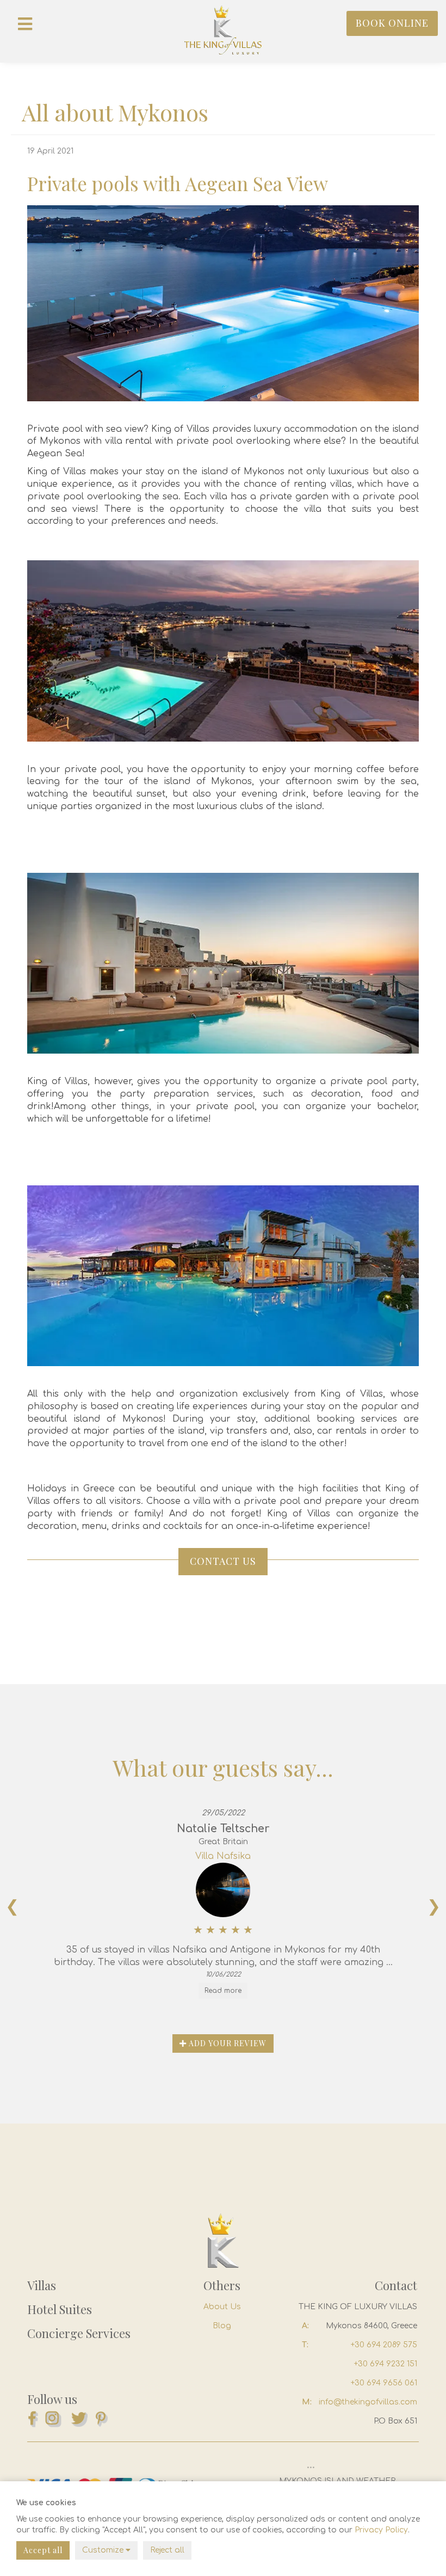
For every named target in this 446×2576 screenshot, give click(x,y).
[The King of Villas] (223, 30)
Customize (104, 2550)
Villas (42, 2285)
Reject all (167, 2550)
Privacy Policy (381, 2530)
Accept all (43, 2550)
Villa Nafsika (223, 1856)
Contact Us (223, 1561)
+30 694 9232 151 (386, 2364)
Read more (223, 1991)
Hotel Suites (60, 2309)
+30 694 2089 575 (384, 2345)
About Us (222, 2307)
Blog (222, 2326)
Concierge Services (79, 2333)
